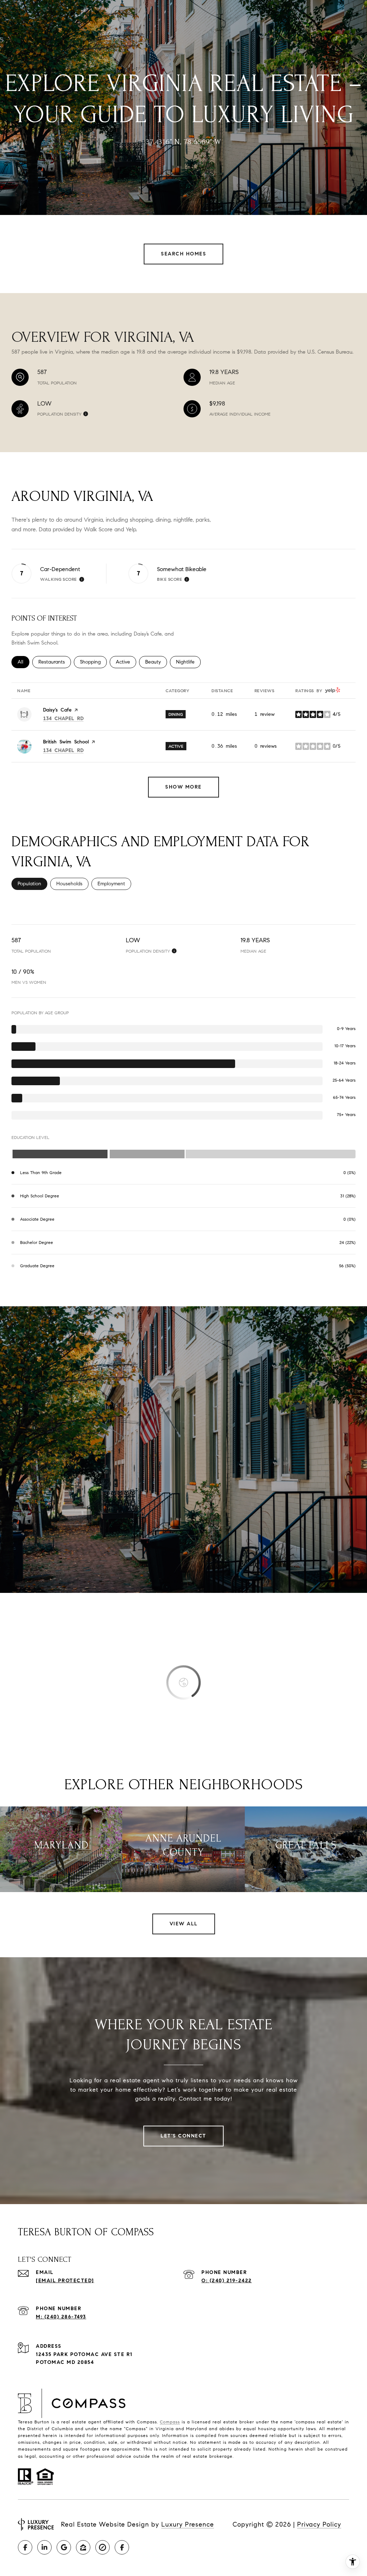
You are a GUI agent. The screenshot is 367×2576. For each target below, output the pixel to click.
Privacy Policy (319, 2524)
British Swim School (66, 742)
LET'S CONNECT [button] (183, 2136)
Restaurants (55, 662)
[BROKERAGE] (103, 2547)
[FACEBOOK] (25, 2547)
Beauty (156, 662)
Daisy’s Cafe (57, 710)
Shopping (93, 662)
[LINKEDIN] (44, 2547)
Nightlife (188, 662)
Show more (183, 787)
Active (126, 662)
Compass (170, 2422)
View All (184, 1924)
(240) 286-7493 (65, 2317)
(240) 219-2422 (231, 2281)
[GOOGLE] (64, 2547)
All (23, 662)
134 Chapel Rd (63, 719)
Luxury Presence (188, 2524)
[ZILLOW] (83, 2547)
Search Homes (183, 254)
